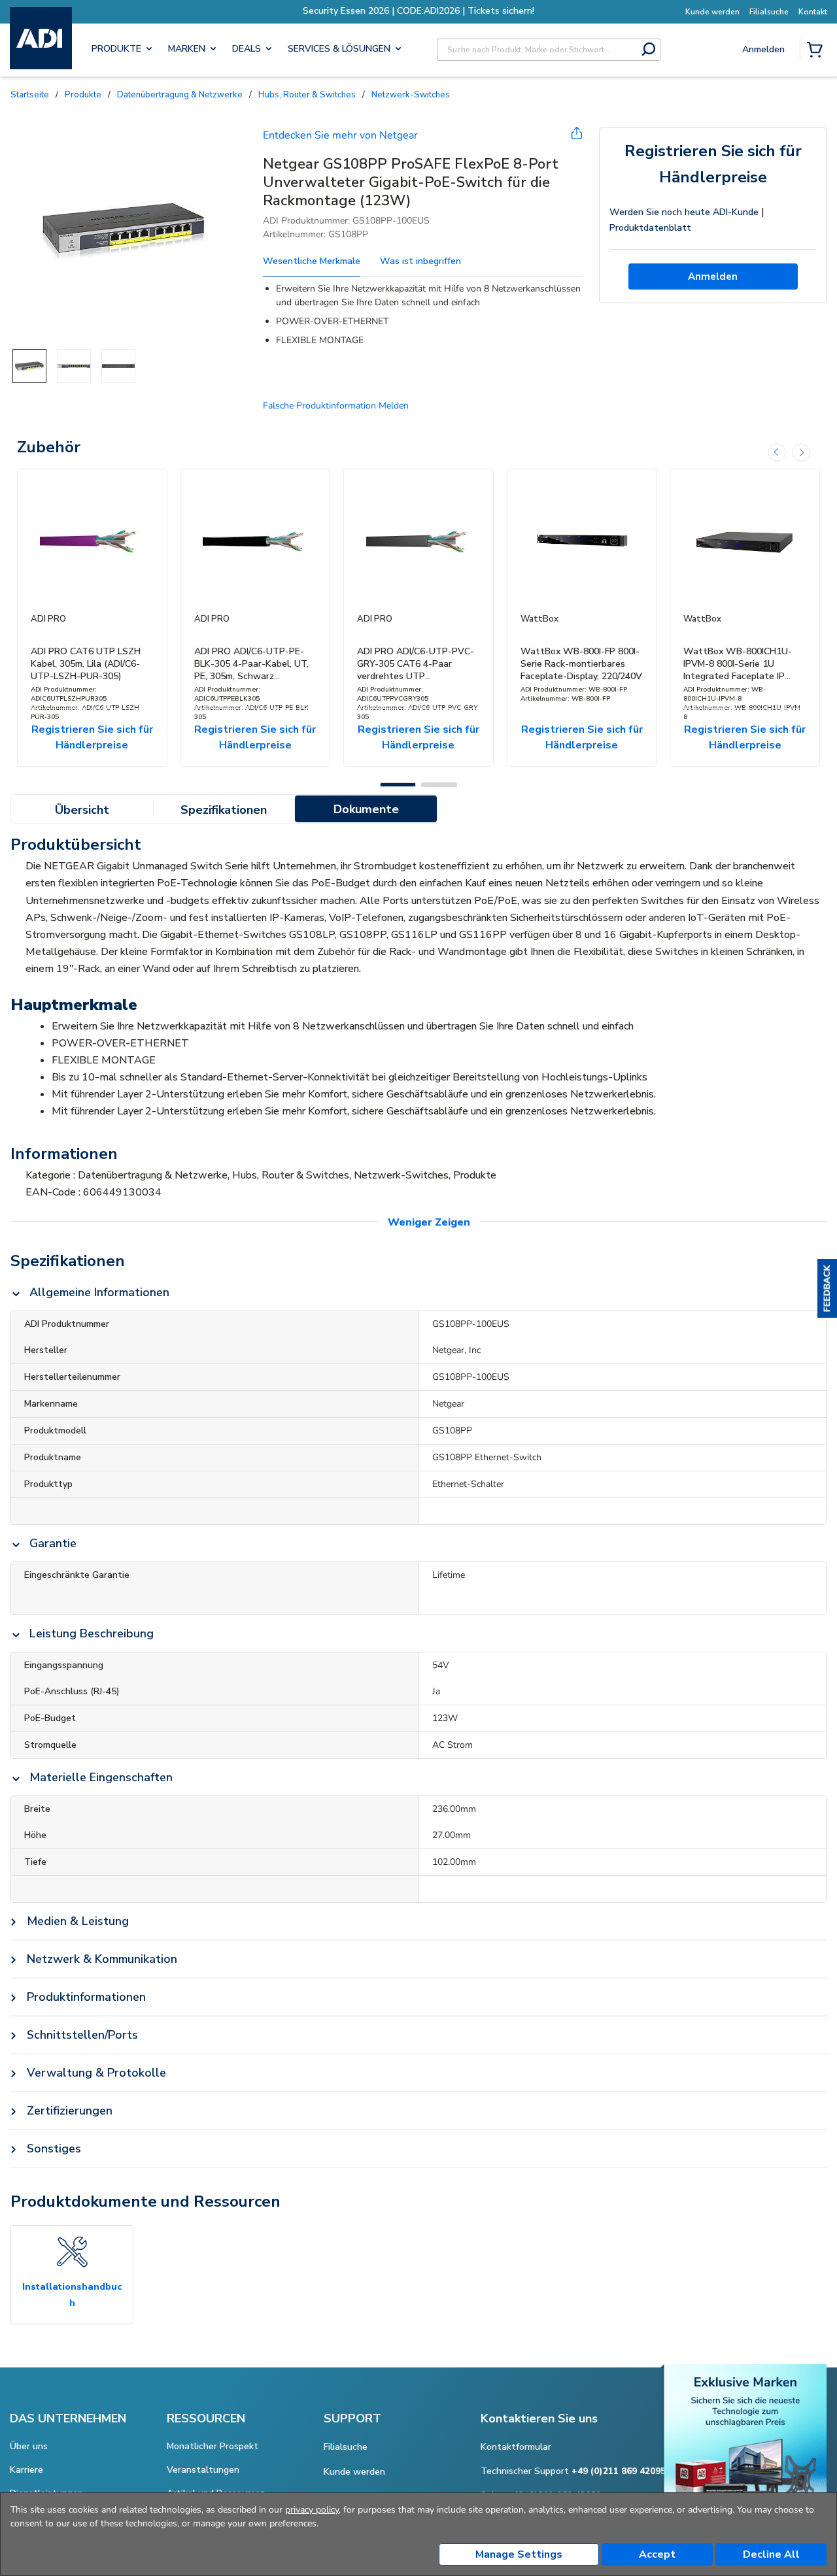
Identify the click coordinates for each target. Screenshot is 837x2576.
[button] (827, 1288)
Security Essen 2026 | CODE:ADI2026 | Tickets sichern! (418, 11)
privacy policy (312, 2510)
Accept (657, 2554)
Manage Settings (519, 2554)
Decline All (771, 2554)
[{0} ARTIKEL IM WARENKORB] (817, 51)
